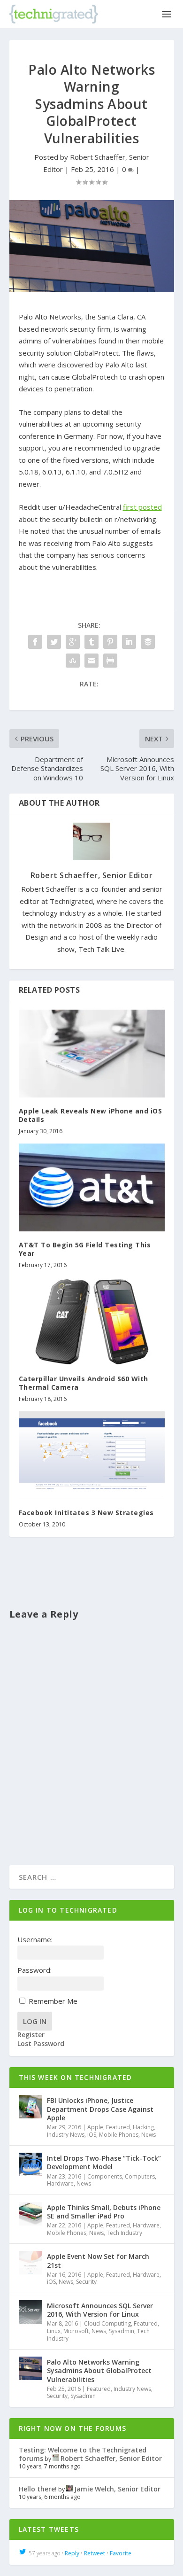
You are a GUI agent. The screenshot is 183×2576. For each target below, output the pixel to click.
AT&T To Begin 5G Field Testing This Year (85, 1249)
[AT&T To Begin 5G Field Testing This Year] (92, 1187)
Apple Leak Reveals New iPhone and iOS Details (91, 1115)
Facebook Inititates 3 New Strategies (86, 1513)
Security (86, 2282)
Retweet (95, 2553)
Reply (72, 2553)
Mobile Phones (119, 2135)
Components (105, 2176)
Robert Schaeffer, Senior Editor (92, 875)
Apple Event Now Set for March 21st (98, 2261)
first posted (142, 507)
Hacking (143, 2127)
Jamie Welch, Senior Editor (117, 2489)
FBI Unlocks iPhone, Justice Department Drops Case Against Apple (100, 2109)
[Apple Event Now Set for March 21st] (30, 2263)
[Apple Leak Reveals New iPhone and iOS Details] (92, 1054)
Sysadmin (122, 2331)
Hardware (60, 2183)
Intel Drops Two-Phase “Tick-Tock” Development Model (104, 2162)
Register (31, 2035)
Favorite (121, 2553)
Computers (140, 2176)
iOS (92, 2135)
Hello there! (38, 2489)
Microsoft (76, 2331)
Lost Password (41, 2044)
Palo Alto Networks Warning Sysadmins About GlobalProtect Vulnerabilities (99, 2370)
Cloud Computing (107, 2323)
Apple (95, 2127)
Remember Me (53, 2001)
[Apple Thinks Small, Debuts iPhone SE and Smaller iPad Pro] (30, 2214)
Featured (118, 2127)
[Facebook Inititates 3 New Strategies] (92, 1455)
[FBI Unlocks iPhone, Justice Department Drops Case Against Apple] (30, 2107)
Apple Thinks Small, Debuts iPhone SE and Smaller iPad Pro (104, 2212)
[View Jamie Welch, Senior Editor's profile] (69, 2489)
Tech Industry (124, 2233)
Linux (54, 2331)
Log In (35, 2021)
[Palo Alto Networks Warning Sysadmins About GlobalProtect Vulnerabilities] (92, 246)
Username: (35, 1939)
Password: (34, 1970)
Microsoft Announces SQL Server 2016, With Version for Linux (100, 2310)
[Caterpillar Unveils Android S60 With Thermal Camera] (92, 1321)
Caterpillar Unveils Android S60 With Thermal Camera (84, 1383)
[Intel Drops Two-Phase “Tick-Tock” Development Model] (30, 2164)
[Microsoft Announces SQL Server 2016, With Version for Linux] (30, 2312)
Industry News (66, 2135)
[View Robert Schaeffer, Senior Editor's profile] (56, 2458)
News (149, 2135)
